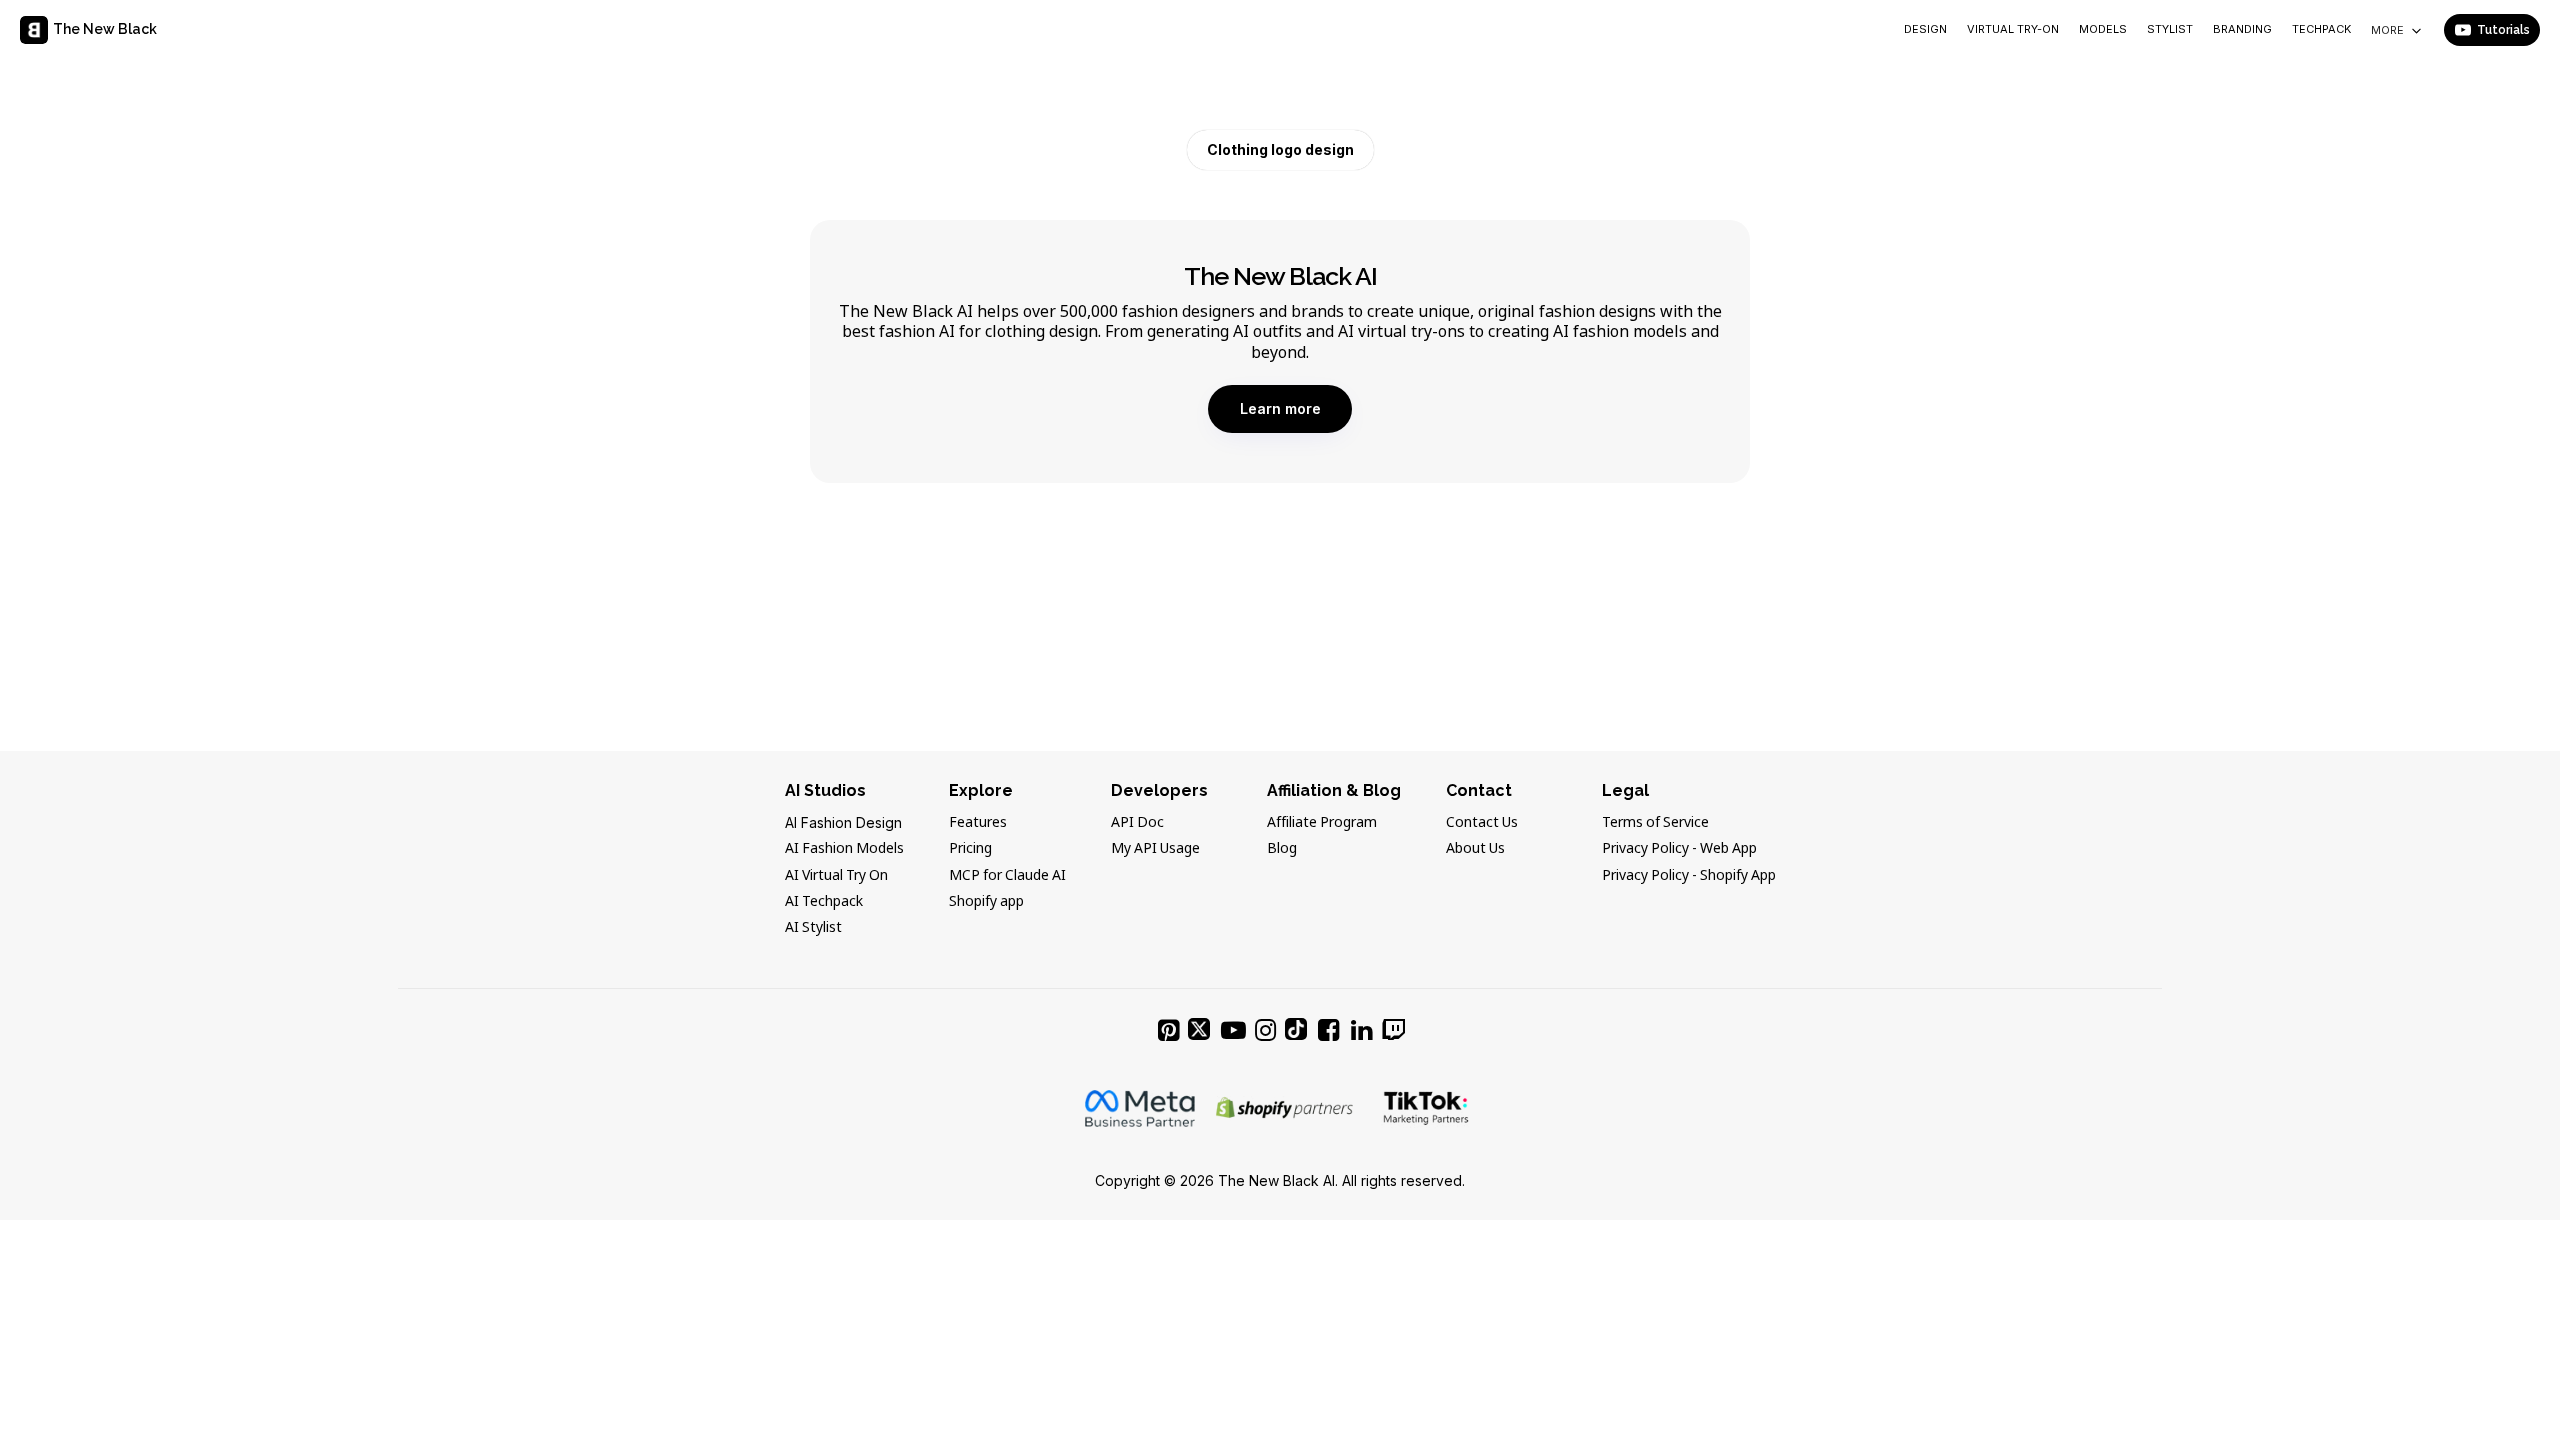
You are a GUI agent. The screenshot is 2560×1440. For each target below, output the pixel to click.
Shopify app (986, 902)
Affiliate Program (1322, 823)
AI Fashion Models (844, 849)
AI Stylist (813, 928)
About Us (1475, 849)
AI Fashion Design (843, 822)
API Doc (1137, 823)
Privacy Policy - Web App (1679, 849)
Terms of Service (1655, 823)
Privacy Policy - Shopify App (1689, 876)
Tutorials (2503, 30)
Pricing (970, 849)
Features (978, 823)
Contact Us (1482, 823)
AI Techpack (824, 902)
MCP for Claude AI (1007, 876)
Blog (1282, 849)
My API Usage (1155, 849)
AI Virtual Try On (836, 876)
